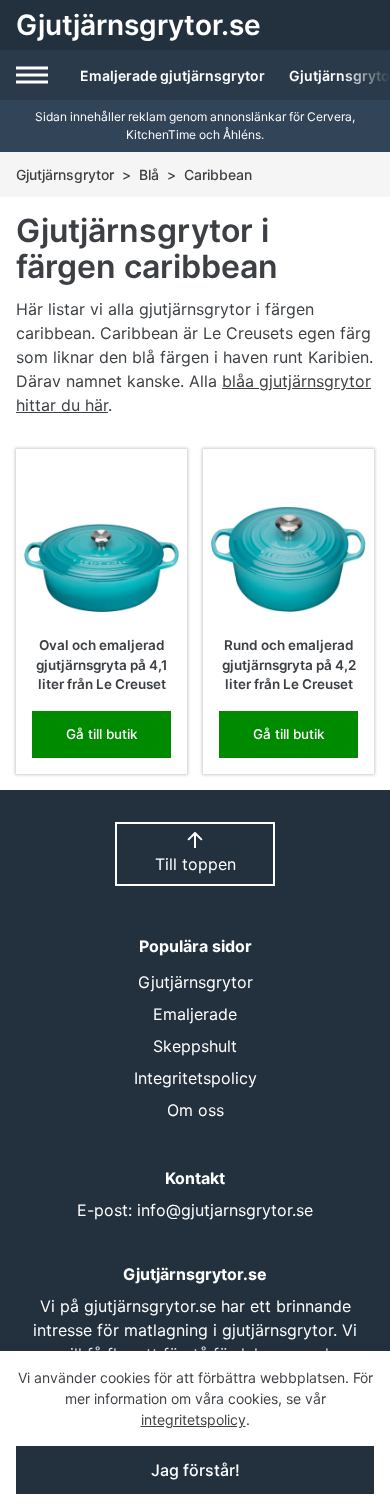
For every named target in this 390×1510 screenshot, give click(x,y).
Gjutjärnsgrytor (65, 174)
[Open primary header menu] (34, 75)
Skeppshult (195, 1046)
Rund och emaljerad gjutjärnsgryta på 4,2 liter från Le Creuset (289, 664)
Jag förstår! (195, 1470)
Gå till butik (102, 734)
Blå (149, 174)
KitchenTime (161, 134)
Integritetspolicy (195, 1078)
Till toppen (195, 864)
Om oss (195, 1110)
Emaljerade (195, 1014)
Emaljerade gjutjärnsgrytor (172, 75)
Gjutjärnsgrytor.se (138, 25)
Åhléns (242, 134)
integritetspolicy (193, 1419)
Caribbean (218, 174)
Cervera (329, 116)
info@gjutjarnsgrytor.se (225, 1210)
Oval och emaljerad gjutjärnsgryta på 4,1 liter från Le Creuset (101, 664)
